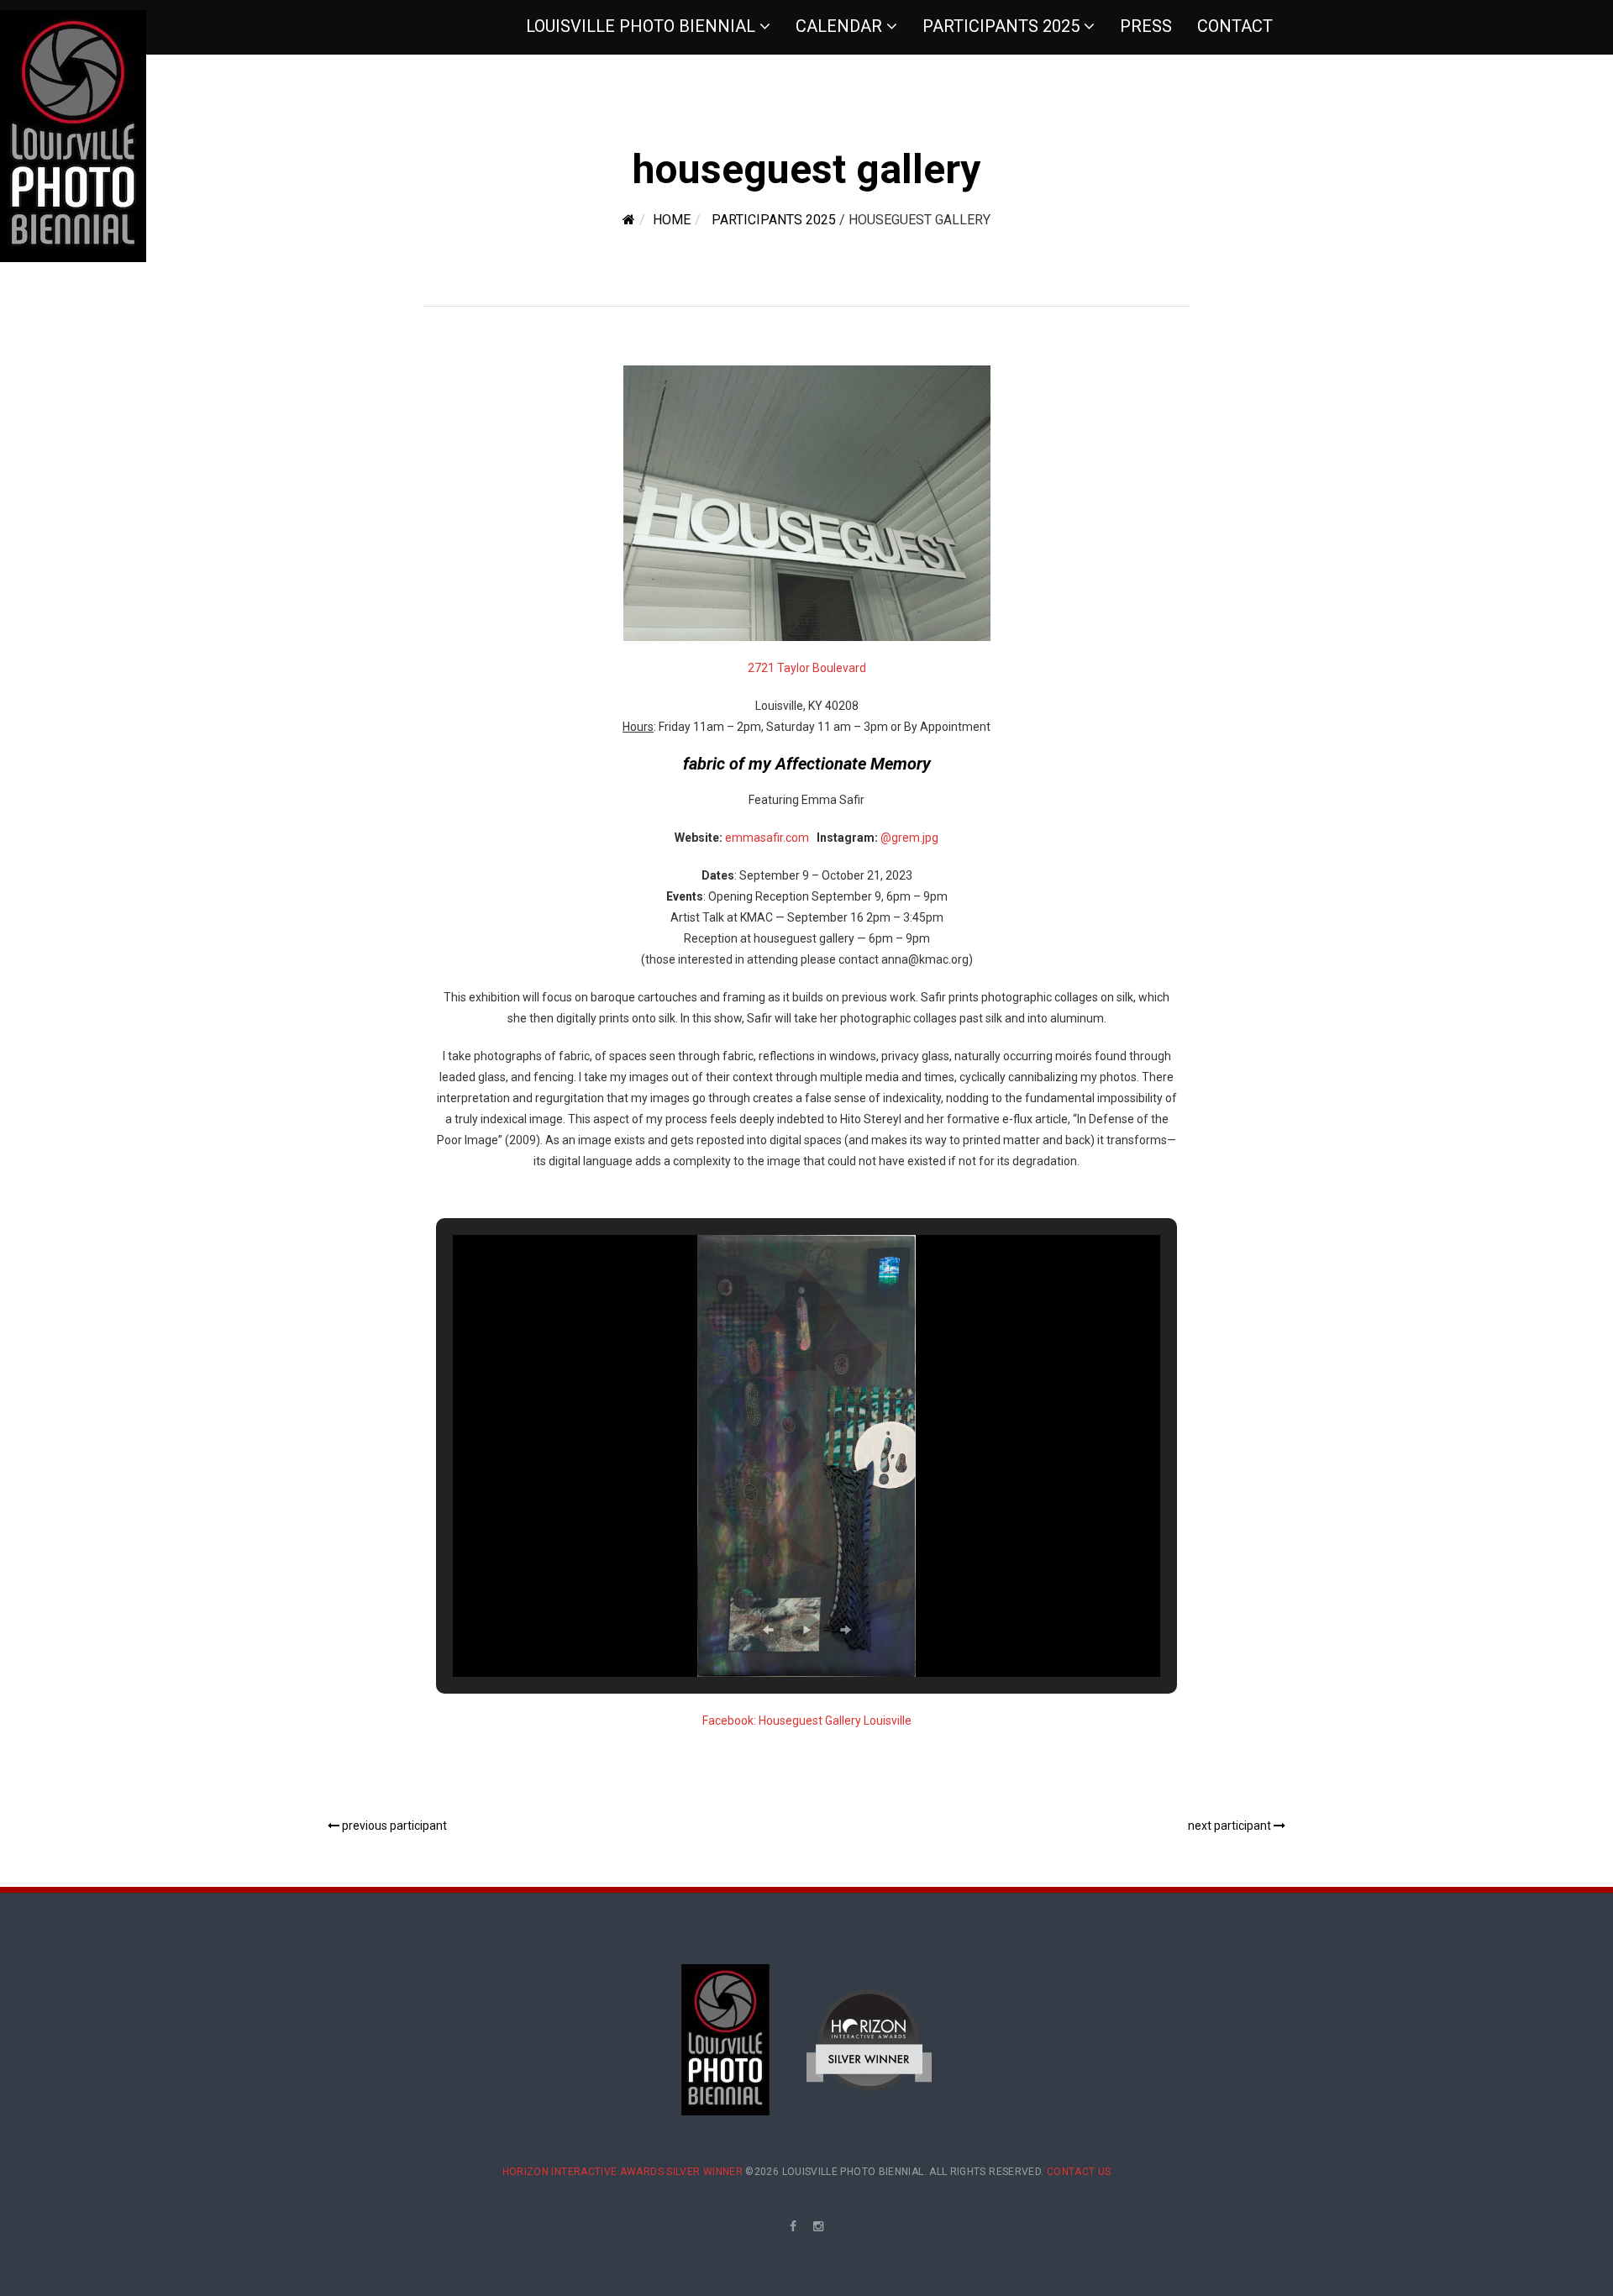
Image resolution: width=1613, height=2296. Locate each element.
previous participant (393, 1826)
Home (672, 220)
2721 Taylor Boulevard (807, 668)
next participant (1231, 1826)
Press (1146, 26)
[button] (768, 1630)
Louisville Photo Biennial (641, 26)
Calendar (839, 26)
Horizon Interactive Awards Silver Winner (623, 2172)
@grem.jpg (909, 838)
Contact (1235, 26)
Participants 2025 (1001, 26)
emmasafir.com (767, 838)
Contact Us (1079, 2172)
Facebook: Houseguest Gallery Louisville (807, 1721)
